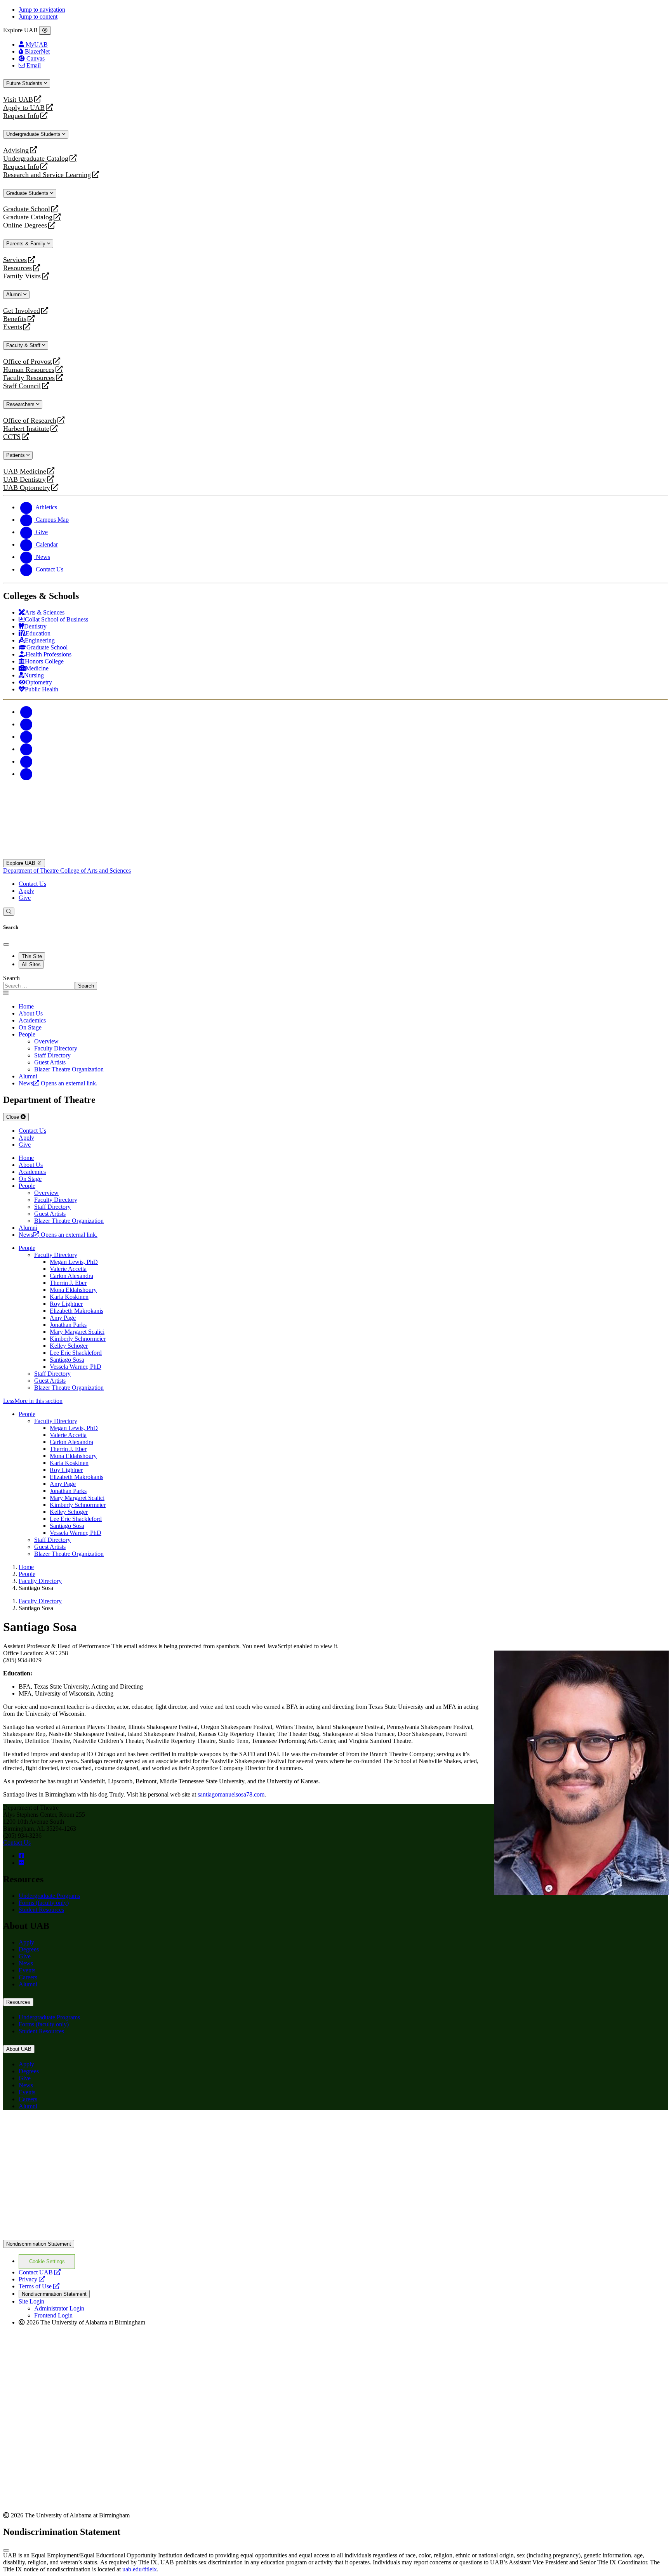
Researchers (21, 404)
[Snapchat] (26, 761)
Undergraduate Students (34, 134)
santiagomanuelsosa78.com (231, 1794)
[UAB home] (335, 855)
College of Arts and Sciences (96, 871)
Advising (16, 150)
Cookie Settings (47, 2261)
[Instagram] (26, 737)
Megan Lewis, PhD (74, 1262)
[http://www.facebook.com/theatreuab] (21, 1856)
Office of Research (30, 421)
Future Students (25, 83)
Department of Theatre (32, 871)
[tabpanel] (335, 982)
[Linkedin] (26, 774)
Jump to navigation (42, 10)
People (27, 1034)
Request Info (21, 116)
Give (25, 898)
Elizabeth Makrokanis (76, 1311)
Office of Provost (28, 362)
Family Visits (22, 276)
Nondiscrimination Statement (39, 2244)
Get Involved (22, 311)
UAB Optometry (27, 488)
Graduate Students (28, 193)
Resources (17, 268)
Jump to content (38, 16)
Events (14, 327)
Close (13, 1117)
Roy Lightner (66, 1304)
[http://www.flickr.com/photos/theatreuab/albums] (21, 1863)
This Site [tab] (32, 956)
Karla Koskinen (69, 1297)
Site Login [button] (31, 2301)
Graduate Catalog (28, 217)
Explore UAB (22, 863)
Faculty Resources (29, 378)
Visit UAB (18, 100)
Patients (16, 455)
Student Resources (41, 1910)
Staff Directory (52, 1374)
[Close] (45, 31)
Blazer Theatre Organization (69, 1388)
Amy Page (63, 1318)
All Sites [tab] (31, 964)
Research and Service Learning (47, 175)
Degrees (29, 1949)
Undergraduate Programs (49, 1896)
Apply (26, 891)
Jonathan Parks (68, 1325)
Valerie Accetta (68, 1269)
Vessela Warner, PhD (76, 1367)
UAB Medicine (25, 471)
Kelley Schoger (69, 1346)
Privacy (32, 2279)
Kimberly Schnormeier (78, 1339)
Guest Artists (50, 1381)
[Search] (9, 912)
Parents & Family (27, 244)
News (26, 1963)
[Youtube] (26, 749)
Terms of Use (39, 2286)
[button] (335, 1401)
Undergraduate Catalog (36, 159)
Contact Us (32, 884)
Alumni (15, 294)
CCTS (14, 437)
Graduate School (27, 209)
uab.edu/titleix (140, 2569)
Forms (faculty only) (44, 1903)
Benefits (15, 319)
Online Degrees (25, 225)
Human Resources (29, 370)
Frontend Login (53, 2315)
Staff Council (22, 386)
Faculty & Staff (24, 345)
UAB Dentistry (24, 480)
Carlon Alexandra (71, 1276)
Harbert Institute (26, 429)
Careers (28, 1977)
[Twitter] (26, 724)
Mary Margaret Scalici (77, 1332)
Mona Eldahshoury (73, 1290)
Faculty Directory (56, 1255)
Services (15, 260)
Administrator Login (59, 2308)
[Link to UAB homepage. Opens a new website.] (71, 2128)
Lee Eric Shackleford (76, 1353)
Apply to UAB (24, 108)
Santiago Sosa (67, 1360)
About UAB (19, 2049)
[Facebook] (26, 712)
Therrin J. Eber (68, 1283)
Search (11, 978)
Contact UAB (40, 2272)
